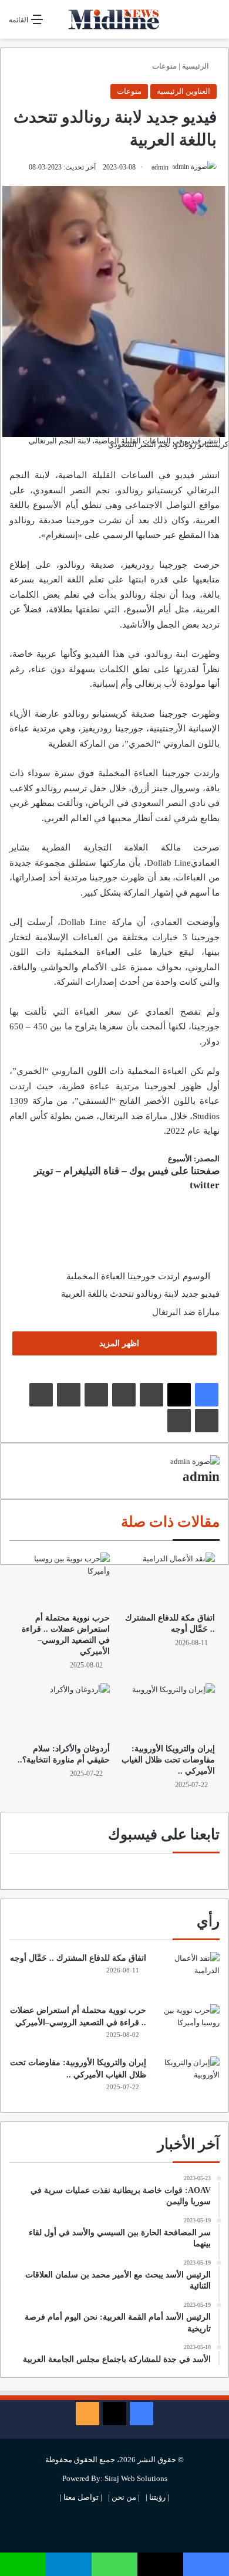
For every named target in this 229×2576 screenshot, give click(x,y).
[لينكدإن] (151, 1395)
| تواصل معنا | (81, 2497)
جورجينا (173, 714)
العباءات (88, 937)
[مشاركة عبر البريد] (207, 1421)
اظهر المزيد (118, 1343)
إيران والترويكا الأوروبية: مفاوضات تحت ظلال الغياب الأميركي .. (168, 1760)
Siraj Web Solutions (136, 2478)
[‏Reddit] (69, 1395)
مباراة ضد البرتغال (186, 1312)
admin (160, 167)
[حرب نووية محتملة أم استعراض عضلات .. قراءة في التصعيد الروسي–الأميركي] (62, 1580)
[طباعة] (179, 1421)
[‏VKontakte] (41, 1395)
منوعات (164, 66)
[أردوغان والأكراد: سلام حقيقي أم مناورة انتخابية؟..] (62, 1710)
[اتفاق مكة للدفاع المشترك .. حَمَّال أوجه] (167, 1580)
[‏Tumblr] (124, 1395)
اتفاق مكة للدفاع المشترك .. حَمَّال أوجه (78, 1958)
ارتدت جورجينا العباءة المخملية (123, 1276)
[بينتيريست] (96, 1395)
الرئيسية (196, 66)
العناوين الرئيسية (183, 91)
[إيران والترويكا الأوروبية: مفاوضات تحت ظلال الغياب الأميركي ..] (167, 1710)
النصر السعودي (64, 490)
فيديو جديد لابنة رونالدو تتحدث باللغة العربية (140, 1294)
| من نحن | (124, 2497)
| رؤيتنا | (157, 2497)
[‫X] (179, 1395)
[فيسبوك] (207, 1395)
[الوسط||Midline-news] (114, 19)
